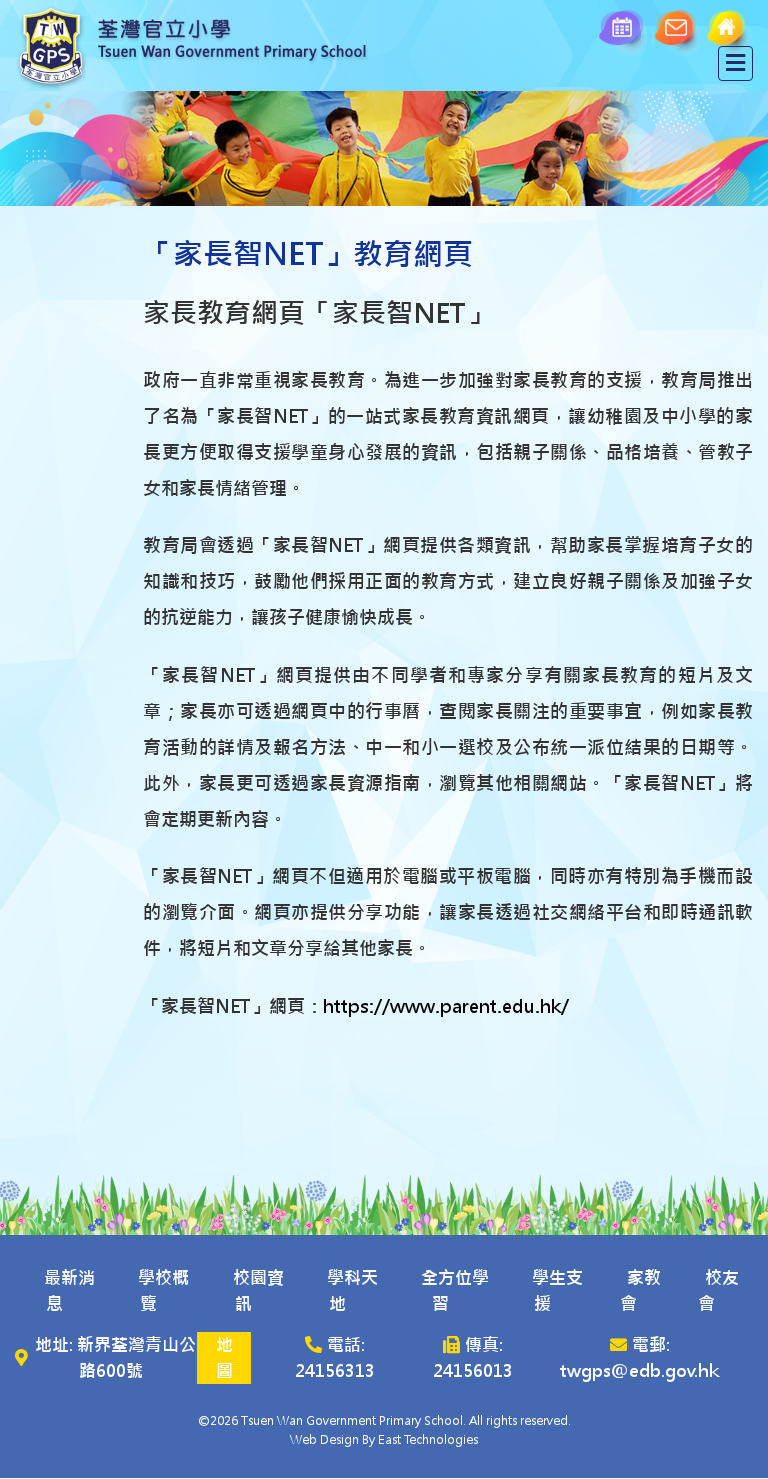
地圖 (224, 1358)
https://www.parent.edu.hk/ (446, 1006)
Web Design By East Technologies (384, 1440)
